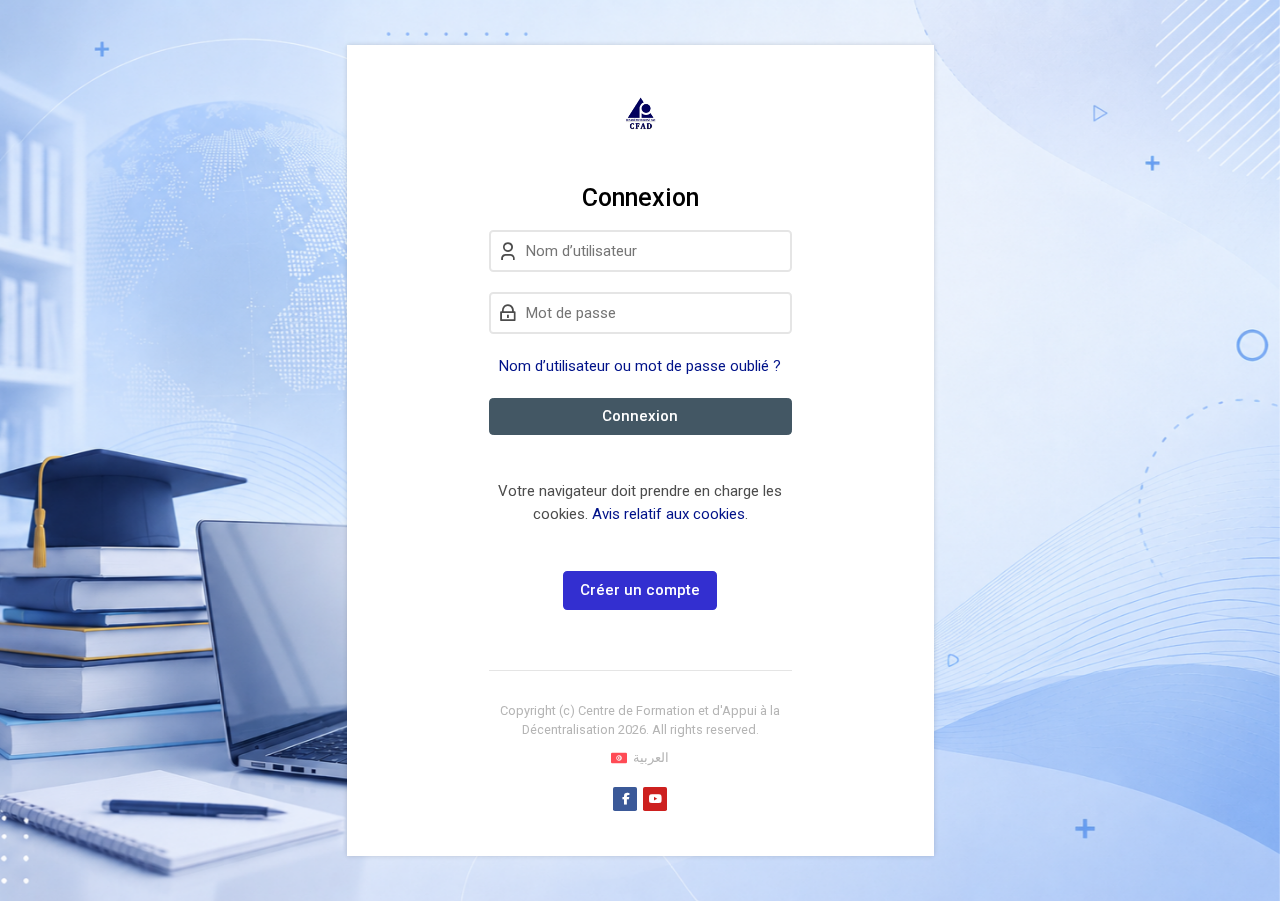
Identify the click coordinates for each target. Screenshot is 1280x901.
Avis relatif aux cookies (668, 514)
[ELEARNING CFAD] (640, 114)
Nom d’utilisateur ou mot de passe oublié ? (640, 366)
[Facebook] (625, 799)
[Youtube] (655, 799)
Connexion (640, 416)
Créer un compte (640, 590)
